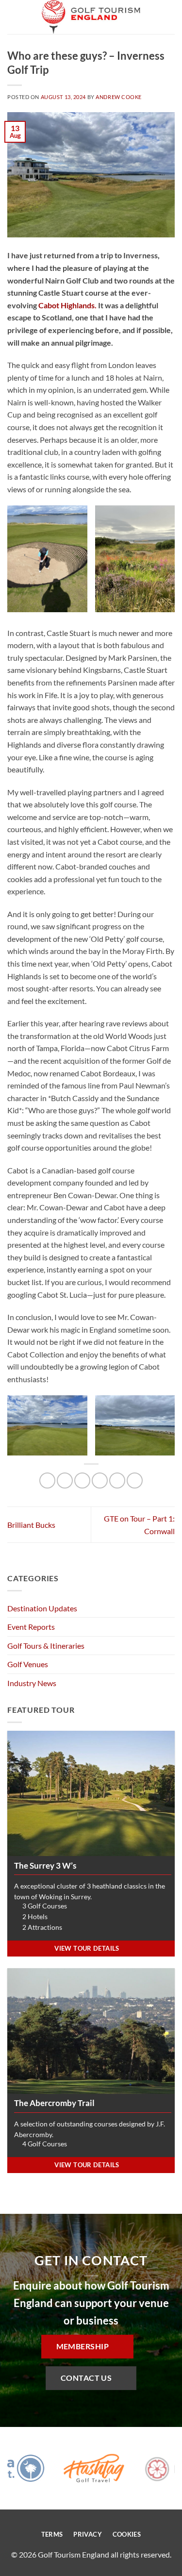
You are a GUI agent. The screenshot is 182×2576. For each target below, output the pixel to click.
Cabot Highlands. (67, 305)
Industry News (32, 1683)
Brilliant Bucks (31, 1525)
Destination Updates (42, 1608)
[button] (13, 17)
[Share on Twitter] (82, 1480)
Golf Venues (28, 1664)
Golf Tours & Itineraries (46, 1646)
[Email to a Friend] (100, 1480)
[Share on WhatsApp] (47, 1480)
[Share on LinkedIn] (135, 1480)
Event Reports (31, 1627)
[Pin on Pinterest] (117, 1480)
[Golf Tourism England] (91, 17)
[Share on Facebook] (65, 1480)
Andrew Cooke (119, 97)
